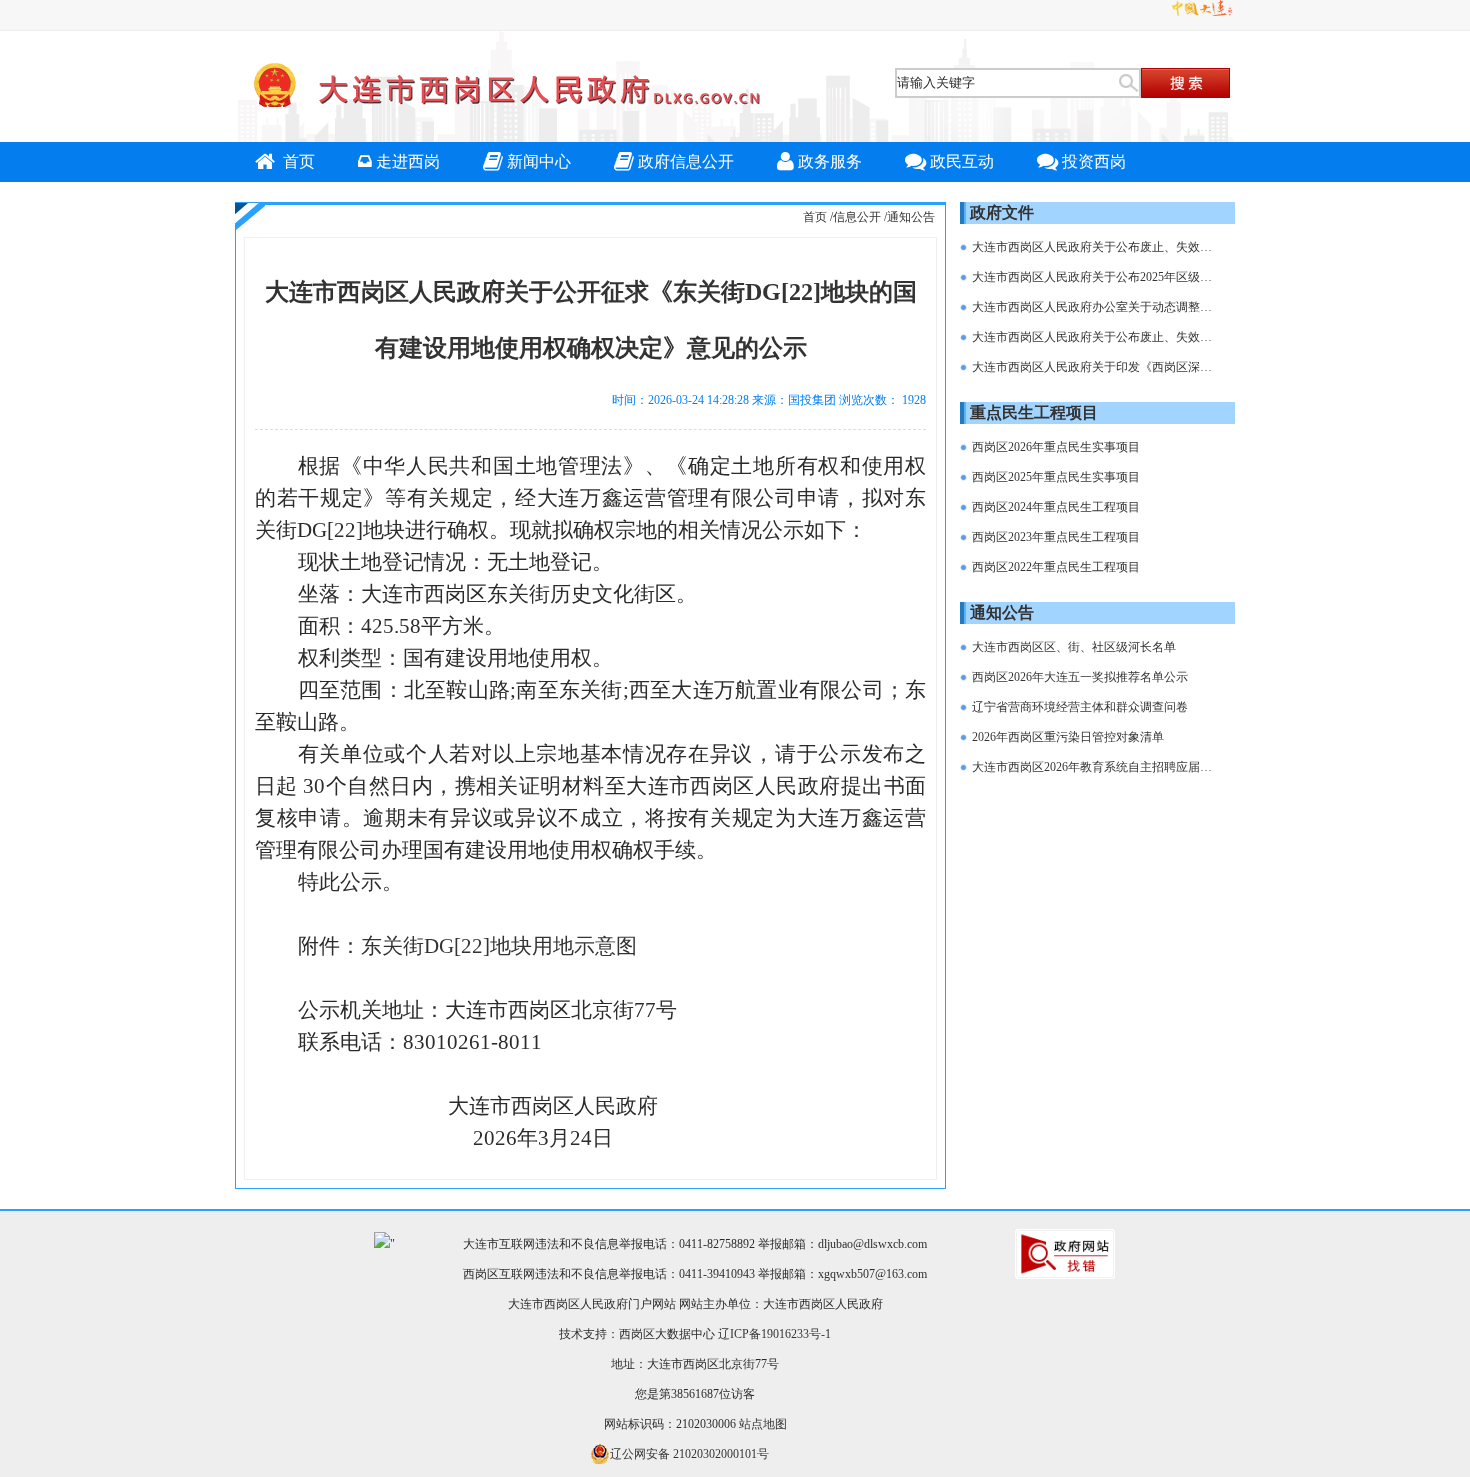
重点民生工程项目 (1034, 412)
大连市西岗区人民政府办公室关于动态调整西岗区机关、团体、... (1096, 307)
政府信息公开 (686, 161)
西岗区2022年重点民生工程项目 (1056, 567)
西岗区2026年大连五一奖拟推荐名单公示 (1080, 677)
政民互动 (962, 161)
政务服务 (830, 161)
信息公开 (857, 217)
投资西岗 (1094, 161)
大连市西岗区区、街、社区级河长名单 (1074, 647)
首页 (297, 161)
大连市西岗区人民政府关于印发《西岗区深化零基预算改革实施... (1096, 367)
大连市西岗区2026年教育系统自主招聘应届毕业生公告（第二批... (1096, 767)
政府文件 (1002, 212)
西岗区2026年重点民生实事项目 (1056, 447)
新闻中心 (539, 161)
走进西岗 (408, 161)
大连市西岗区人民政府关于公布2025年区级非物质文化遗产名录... (1096, 277)
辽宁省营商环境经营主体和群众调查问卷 (1080, 707)
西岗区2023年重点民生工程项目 (1056, 537)
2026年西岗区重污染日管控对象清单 (1068, 737)
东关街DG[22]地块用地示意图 (499, 946)
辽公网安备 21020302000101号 (689, 1454)
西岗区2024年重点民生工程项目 (1056, 507)
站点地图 (763, 1424)
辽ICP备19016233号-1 (774, 1334)
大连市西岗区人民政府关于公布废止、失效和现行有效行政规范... (1096, 247)
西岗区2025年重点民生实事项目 (1056, 477)
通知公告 (911, 217)
